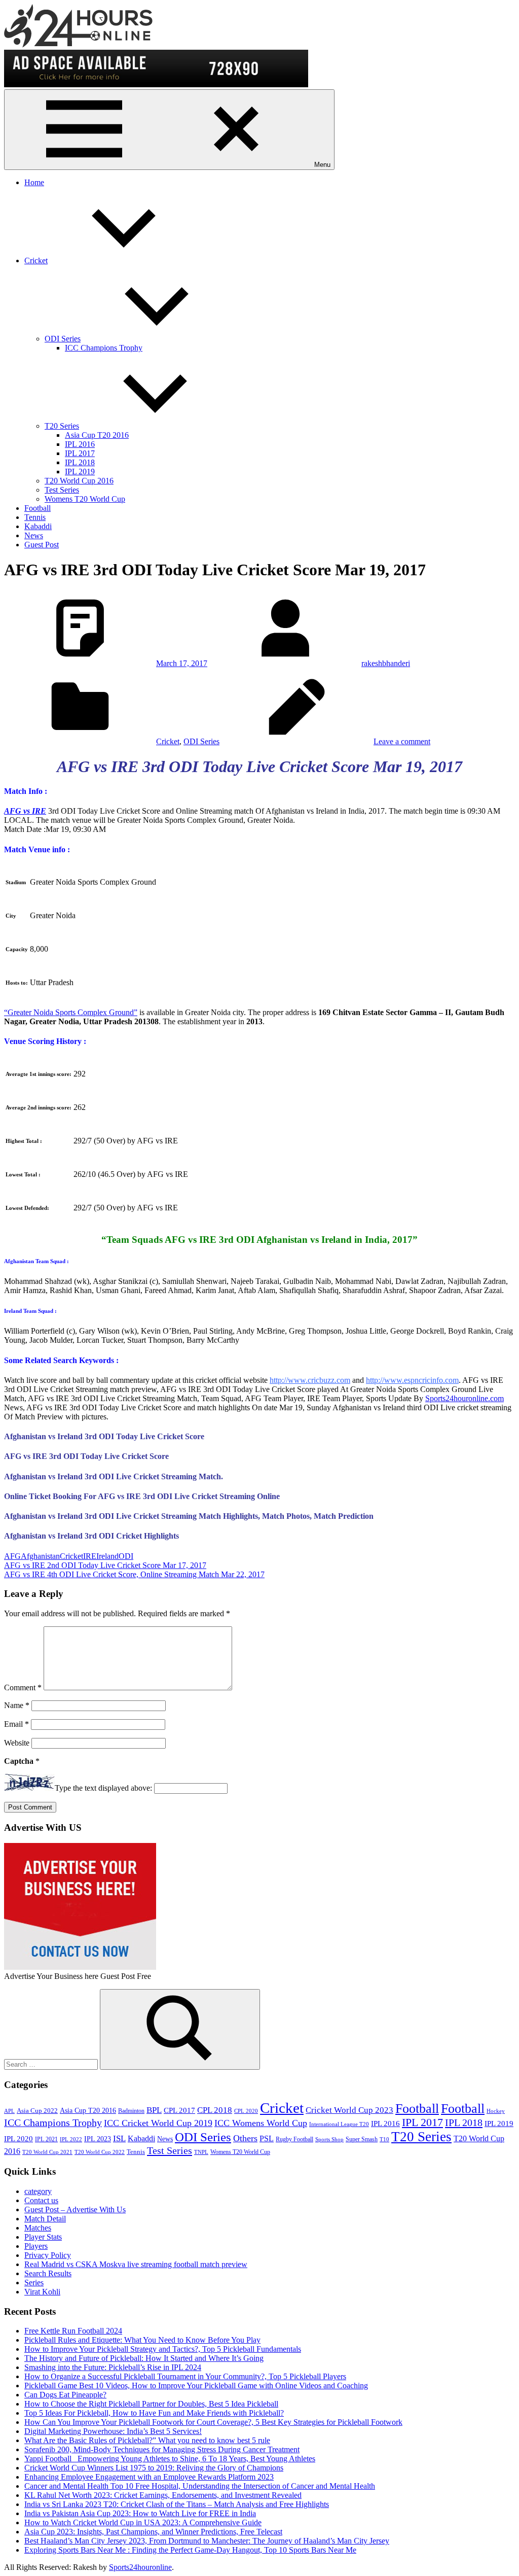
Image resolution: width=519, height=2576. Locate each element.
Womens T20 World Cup (85, 499)
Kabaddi (38, 526)
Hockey (496, 2111)
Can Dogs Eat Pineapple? (65, 2395)
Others (245, 2138)
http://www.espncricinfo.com (412, 1380)
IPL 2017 (80, 453)
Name (17, 1705)
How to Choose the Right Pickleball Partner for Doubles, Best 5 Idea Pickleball (151, 2404)
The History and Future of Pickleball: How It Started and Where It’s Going (144, 2358)
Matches (38, 2228)
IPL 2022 (71, 2139)
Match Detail (45, 2219)
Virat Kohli (42, 2292)
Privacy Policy (48, 2255)
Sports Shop (329, 2139)
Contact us (41, 2200)
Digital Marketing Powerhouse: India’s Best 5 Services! (113, 2431)
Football (38, 508)
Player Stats (43, 2237)
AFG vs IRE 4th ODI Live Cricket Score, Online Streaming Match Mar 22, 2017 (134, 1574)
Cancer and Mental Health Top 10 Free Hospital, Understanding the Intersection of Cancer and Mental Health (200, 2486)
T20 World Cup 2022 (100, 2152)
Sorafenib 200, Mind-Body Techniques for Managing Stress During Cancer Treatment (162, 2449)
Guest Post (42, 545)
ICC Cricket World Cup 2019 (158, 2123)
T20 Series (62, 426)
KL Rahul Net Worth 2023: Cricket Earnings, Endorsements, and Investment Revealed (163, 2495)
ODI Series (63, 339)
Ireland (107, 1556)
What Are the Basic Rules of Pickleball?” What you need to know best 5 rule (147, 2440)
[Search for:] (52, 2064)
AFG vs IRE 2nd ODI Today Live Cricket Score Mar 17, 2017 (105, 1565)
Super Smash (362, 2139)
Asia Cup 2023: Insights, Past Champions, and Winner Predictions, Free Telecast (153, 2532)
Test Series (62, 490)
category (38, 2191)
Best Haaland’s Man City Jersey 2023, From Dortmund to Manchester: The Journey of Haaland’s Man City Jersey (207, 2541)
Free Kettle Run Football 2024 (73, 2331)
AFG (12, 1556)
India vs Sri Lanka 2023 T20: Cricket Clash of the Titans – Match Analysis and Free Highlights (177, 2504)
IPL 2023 (98, 2139)
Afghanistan (40, 1556)
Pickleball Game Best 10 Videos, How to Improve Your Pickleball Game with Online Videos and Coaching (196, 2386)
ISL (119, 2138)
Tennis (35, 517)
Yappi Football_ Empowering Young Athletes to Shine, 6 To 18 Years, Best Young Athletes (170, 2459)
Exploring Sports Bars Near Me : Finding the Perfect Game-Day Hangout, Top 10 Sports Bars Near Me (190, 2550)
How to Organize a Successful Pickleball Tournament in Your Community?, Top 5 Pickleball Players (185, 2376)
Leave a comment (402, 741)
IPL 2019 (80, 472)
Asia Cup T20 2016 (97, 435)
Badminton (131, 2111)
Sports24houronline (140, 2567)
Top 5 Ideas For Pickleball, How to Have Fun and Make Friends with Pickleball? (154, 2413)
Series (34, 2283)
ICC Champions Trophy (104, 348)
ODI (126, 1556)
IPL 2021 (46, 2139)
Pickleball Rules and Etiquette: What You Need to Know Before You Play (142, 2340)
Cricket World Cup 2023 (349, 2110)
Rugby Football (294, 2139)
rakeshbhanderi (386, 663)
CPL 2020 (246, 2111)
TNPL (201, 2152)
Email (16, 1724)
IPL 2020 (18, 2138)
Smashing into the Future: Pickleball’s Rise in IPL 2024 (113, 2367)
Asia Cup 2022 (37, 2111)
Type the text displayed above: (103, 1788)
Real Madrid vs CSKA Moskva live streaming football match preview (136, 2264)
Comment (23, 1687)
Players (36, 2246)
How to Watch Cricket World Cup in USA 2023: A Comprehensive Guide (143, 2522)
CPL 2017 (179, 2110)
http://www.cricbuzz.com (310, 1380)
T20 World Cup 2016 (79, 481)
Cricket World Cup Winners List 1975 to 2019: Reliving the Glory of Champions (154, 2468)
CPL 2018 (215, 2110)
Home (34, 182)
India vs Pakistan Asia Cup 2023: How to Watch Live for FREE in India (140, 2513)
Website (17, 1743)
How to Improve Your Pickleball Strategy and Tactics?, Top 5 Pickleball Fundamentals (163, 2349)
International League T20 (339, 2124)
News (34, 535)
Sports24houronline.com (465, 1398)
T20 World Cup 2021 (47, 2152)
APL (9, 2111)
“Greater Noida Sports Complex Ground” (71, 1012)
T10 (384, 2139)
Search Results (48, 2273)
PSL (267, 2138)
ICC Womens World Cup (261, 2123)
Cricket (36, 260)
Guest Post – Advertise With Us (75, 2209)
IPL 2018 (80, 462)
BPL (154, 2110)
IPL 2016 (80, 444)
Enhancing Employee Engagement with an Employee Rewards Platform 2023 (149, 2477)
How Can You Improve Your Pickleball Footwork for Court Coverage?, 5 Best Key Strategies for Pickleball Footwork (213, 2422)
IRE (90, 1556)
